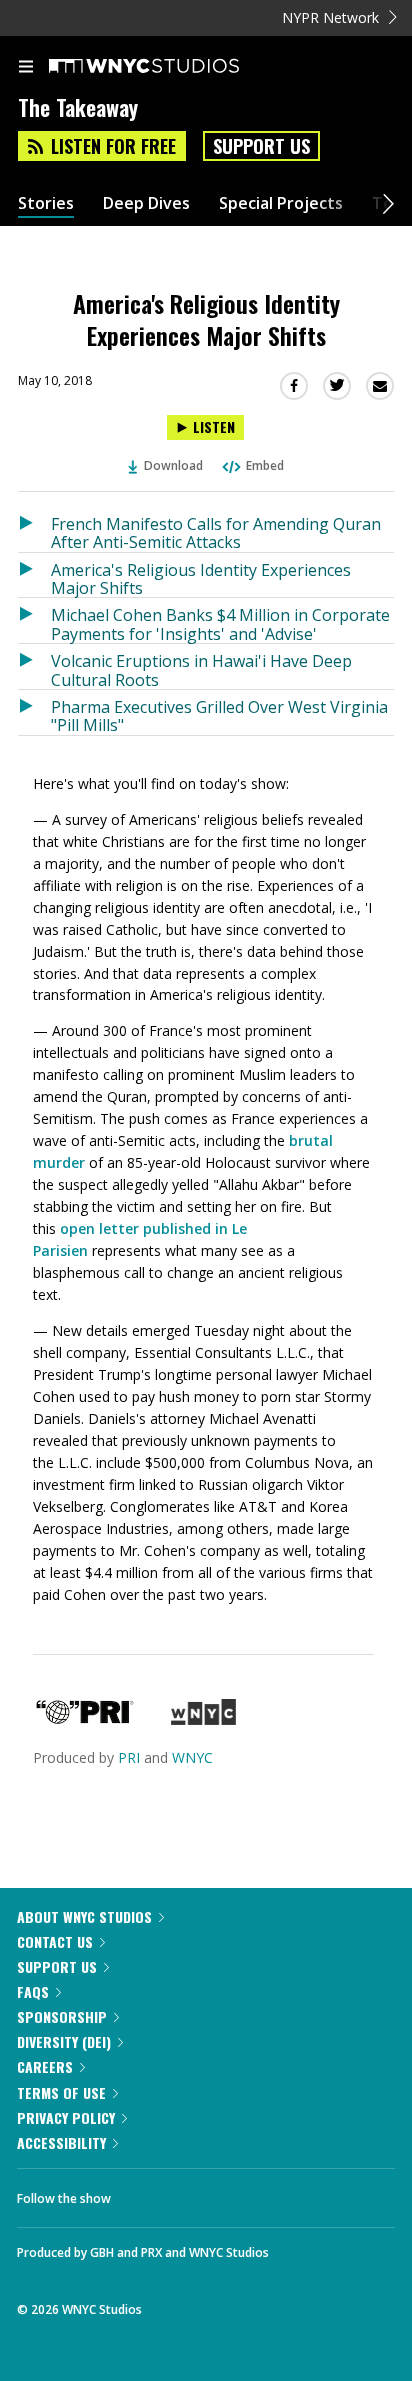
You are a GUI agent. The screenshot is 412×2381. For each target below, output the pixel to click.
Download (173, 465)
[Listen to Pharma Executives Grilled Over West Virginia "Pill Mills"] (34, 712)
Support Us (261, 146)
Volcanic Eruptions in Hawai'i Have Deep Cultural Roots (201, 669)
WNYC (192, 1757)
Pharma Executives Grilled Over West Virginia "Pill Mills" (219, 715)
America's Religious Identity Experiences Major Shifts (201, 578)
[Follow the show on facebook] (146, 2193)
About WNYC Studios (84, 1916)
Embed (265, 465)
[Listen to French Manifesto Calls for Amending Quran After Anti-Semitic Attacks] (34, 529)
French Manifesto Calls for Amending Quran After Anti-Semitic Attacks (216, 532)
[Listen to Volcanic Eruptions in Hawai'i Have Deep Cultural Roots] (34, 666)
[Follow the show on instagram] (255, 2193)
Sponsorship (62, 2016)
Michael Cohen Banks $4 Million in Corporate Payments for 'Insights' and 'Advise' (220, 623)
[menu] (26, 68)
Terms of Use (61, 2092)
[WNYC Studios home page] (169, 67)
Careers (45, 2066)
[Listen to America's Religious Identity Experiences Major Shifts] (34, 575)
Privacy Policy (66, 2117)
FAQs (33, 1991)
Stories (46, 203)
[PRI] (85, 1719)
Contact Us (55, 1941)
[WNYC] (203, 1719)
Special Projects (281, 203)
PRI (129, 1757)
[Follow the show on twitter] (201, 2193)
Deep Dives (146, 203)
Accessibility (61, 2142)
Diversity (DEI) (64, 2041)
